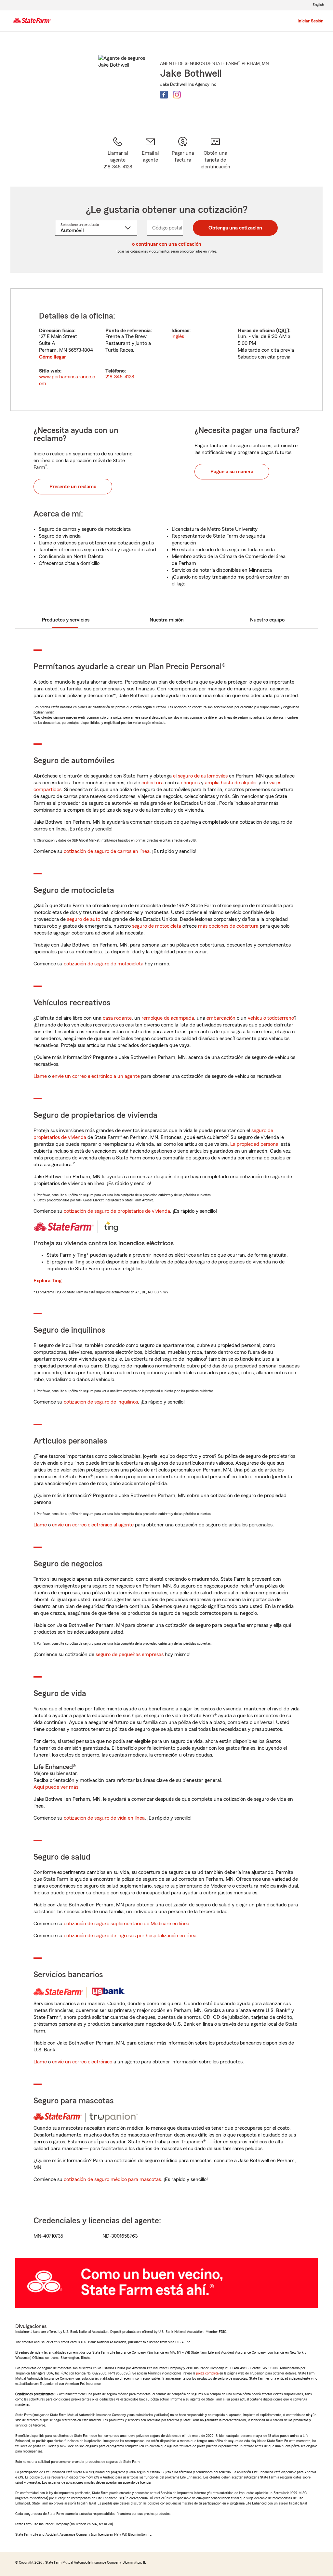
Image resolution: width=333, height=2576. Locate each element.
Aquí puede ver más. (57, 1787)
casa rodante (117, 1018)
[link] (150, 153)
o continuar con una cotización (167, 244)
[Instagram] (177, 95)
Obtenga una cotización (235, 228)
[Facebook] (164, 95)
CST (283, 331)
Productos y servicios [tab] (66, 620)
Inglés (178, 336)
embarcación (221, 1018)
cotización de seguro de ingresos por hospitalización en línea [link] (130, 1936)
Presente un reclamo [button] (73, 487)
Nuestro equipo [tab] (267, 620)
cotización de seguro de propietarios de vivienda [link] (117, 1211)
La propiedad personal (255, 1144)
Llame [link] (40, 1076)
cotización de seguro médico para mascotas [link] (112, 2179)
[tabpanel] (166, 350)
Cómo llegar (53, 357)
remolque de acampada (168, 1018)
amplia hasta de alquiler (231, 783)
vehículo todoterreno (271, 1018)
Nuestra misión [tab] (167, 620)
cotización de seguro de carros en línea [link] (107, 851)
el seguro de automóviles (200, 776)
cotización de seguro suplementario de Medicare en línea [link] (127, 1924)
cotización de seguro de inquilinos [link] (101, 1402)
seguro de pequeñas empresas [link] (129, 1654)
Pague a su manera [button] (232, 472)
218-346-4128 (120, 377)
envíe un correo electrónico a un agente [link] (96, 1076)
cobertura (153, 783)
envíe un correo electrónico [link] (82, 2062)
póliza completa (207, 2373)
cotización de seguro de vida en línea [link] (104, 1818)
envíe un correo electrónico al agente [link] (93, 1525)
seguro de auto (84, 919)
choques (190, 783)
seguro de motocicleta (157, 926)
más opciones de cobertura (228, 926)
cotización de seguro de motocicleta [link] (104, 964)
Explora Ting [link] (47, 1281)
